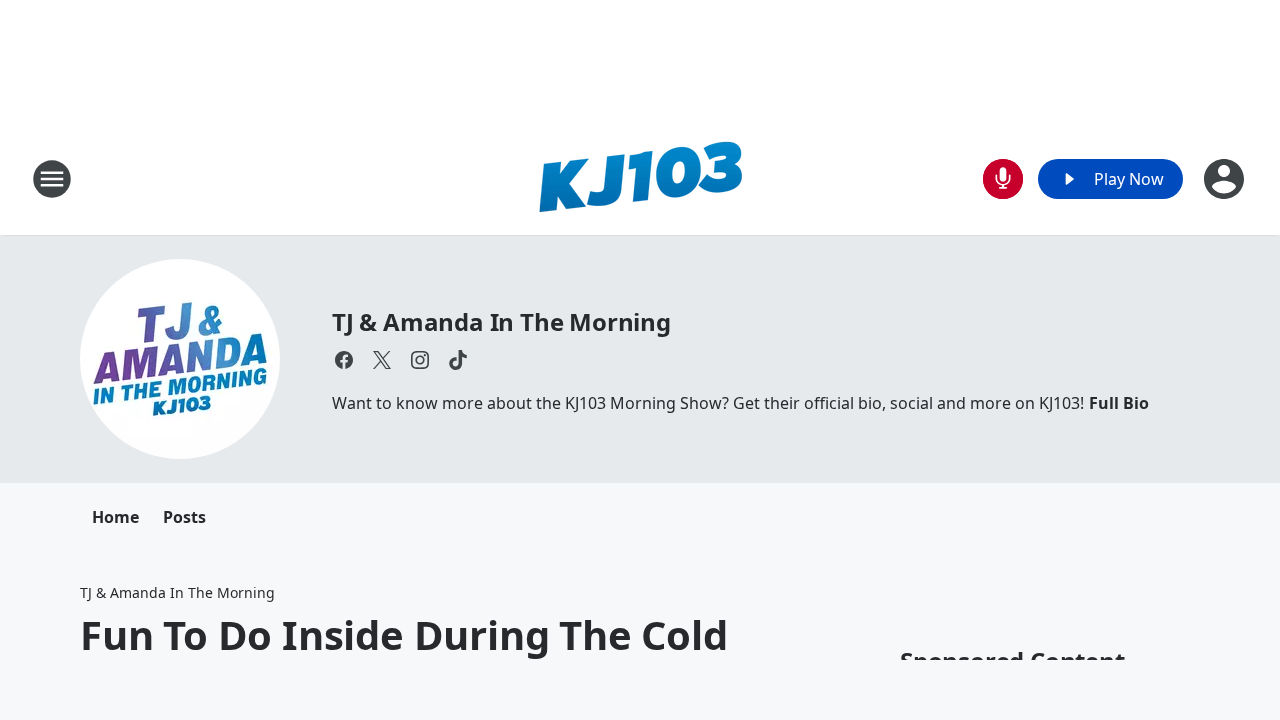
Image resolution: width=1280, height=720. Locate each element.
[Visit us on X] (382, 360)
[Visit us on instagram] (420, 360)
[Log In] (1226, 179)
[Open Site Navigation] (52, 179)
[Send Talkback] (1003, 179)
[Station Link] (640, 178)
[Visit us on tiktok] (458, 360)
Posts (184, 517)
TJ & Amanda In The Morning (501, 321)
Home (115, 517)
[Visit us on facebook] (344, 360)
